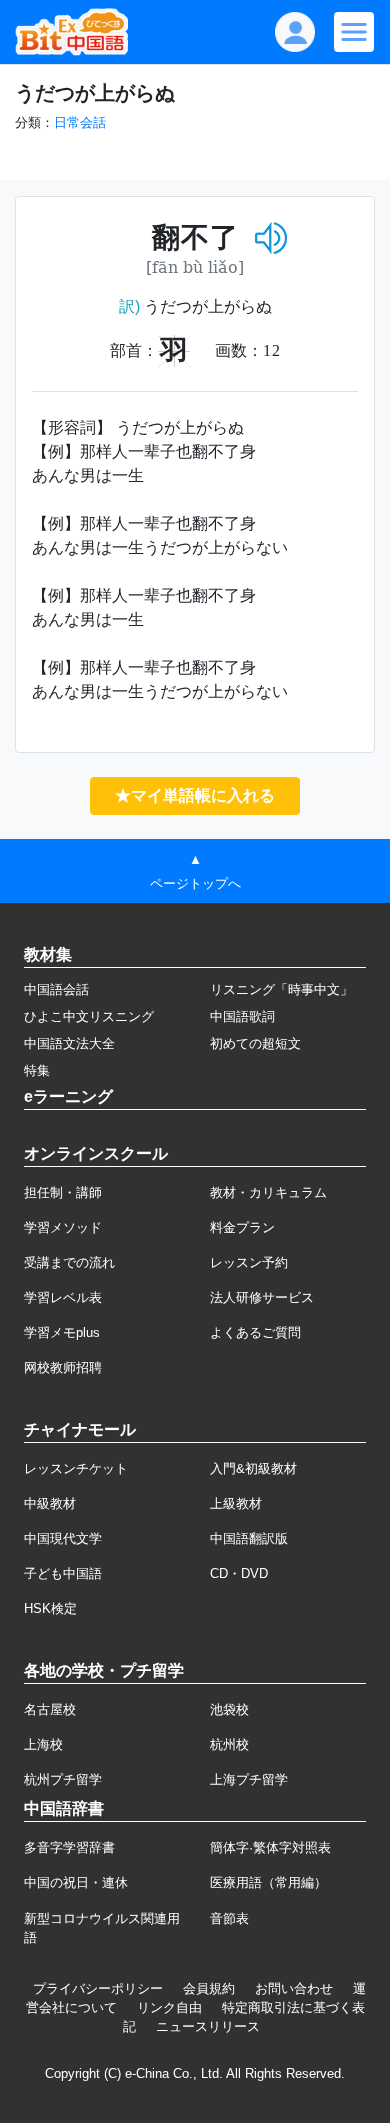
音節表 (229, 1918)
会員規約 (209, 1988)
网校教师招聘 (63, 1367)
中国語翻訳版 (249, 1538)
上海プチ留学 (249, 1779)
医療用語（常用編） (268, 1882)
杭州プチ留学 (63, 1779)
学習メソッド (63, 1227)
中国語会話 (56, 989)
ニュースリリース (208, 2026)
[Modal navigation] (354, 32)
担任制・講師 (63, 1192)
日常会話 (80, 122)
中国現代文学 (63, 1538)
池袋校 (229, 1709)
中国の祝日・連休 (76, 1882)
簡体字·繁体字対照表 (270, 1847)
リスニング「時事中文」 (281, 989)
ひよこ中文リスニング (89, 1016)
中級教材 (50, 1503)
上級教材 (236, 1503)
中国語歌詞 (242, 1016)
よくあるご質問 (255, 1332)
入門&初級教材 (253, 1468)
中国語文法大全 (69, 1043)
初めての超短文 (255, 1043)
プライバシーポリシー (98, 1988)
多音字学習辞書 (69, 1847)
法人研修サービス (262, 1297)
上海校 (43, 1744)
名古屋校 (50, 1709)
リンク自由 (169, 2007)
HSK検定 (50, 1608)
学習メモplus (62, 1332)
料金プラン (242, 1227)
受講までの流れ (69, 1262)
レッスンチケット (76, 1468)
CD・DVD (239, 1573)
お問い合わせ (294, 1988)
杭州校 (229, 1744)
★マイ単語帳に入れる (195, 795)
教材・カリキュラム (268, 1192)
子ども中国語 (63, 1573)
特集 (37, 1070)
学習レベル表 (63, 1297)
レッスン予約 (249, 1262)
